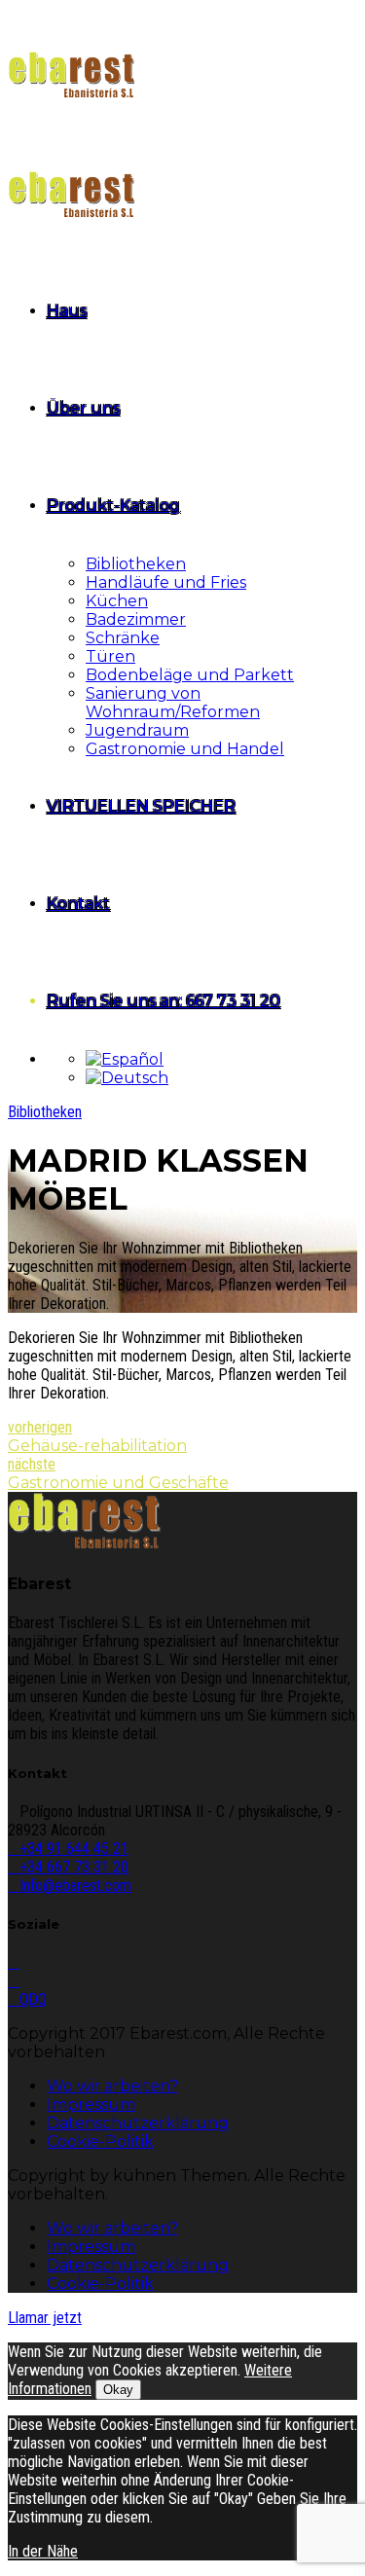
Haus (67, 311)
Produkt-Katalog (113, 506)
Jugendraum (137, 730)
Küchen (117, 601)
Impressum (91, 2104)
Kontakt (78, 904)
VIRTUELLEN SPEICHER (141, 806)
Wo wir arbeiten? (112, 2086)
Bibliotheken (136, 564)
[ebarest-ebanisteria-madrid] (84, 1545)
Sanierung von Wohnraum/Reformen (173, 703)
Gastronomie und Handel (185, 749)
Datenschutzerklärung (138, 2123)
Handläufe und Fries (166, 582)
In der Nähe (43, 2551)
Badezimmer (136, 619)
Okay (118, 2390)
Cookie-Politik (100, 2141)
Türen (110, 656)
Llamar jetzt (45, 2318)
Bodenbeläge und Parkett (190, 675)
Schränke (123, 638)
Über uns (83, 408)
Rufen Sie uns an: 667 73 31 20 (164, 1001)
